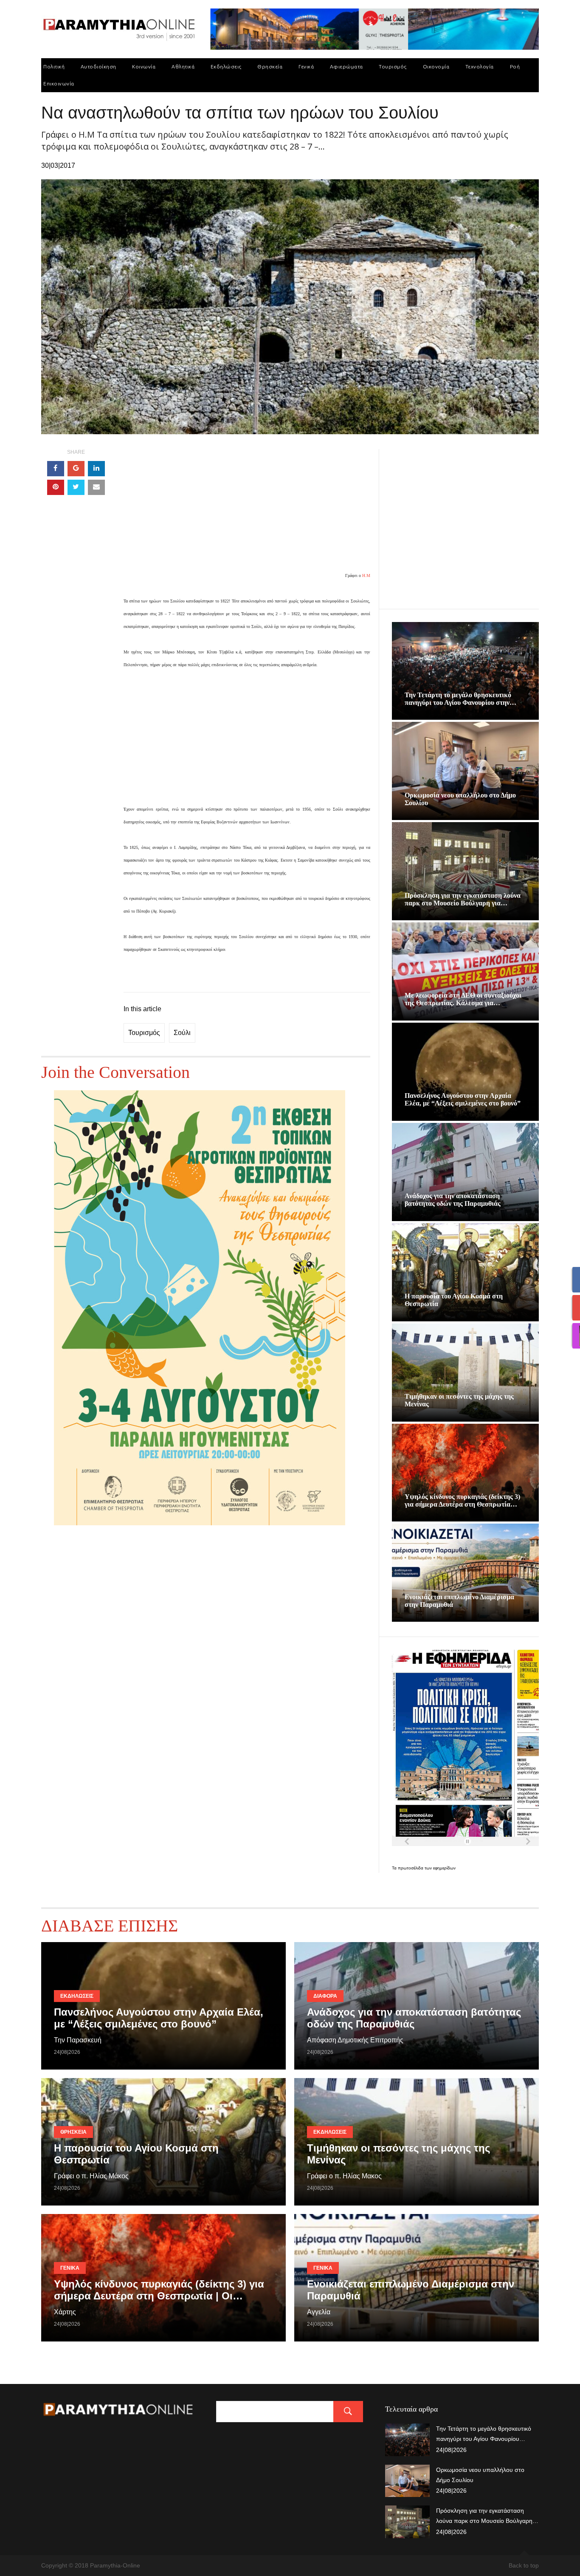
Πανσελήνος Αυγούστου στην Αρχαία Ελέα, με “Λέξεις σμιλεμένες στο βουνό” (463, 1099)
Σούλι (182, 1033)
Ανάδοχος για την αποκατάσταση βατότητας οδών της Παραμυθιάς (453, 1200)
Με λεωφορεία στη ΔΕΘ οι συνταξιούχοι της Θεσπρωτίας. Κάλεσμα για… (463, 999)
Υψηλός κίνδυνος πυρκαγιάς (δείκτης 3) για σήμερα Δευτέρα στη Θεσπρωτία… (462, 1500)
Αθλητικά (183, 66)
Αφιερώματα (346, 66)
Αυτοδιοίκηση (99, 66)
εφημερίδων (444, 1868)
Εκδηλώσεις (226, 66)
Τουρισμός (393, 66)
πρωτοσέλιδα (411, 1868)
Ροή (515, 66)
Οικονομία (436, 66)
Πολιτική (54, 66)
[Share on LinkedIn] (96, 469)
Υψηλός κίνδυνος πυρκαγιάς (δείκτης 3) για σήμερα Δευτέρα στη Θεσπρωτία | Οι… (159, 2290)
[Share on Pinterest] (56, 487)
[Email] (96, 487)
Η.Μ (366, 575)
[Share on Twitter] (76, 487)
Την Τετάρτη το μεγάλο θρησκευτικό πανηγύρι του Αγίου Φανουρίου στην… (460, 699)
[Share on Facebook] (56, 469)
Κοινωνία (144, 66)
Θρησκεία (270, 66)
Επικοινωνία (59, 83)
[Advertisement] (247, 509)
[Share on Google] (76, 469)
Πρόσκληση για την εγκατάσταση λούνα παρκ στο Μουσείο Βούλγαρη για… (463, 899)
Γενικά (306, 66)
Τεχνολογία (480, 66)
